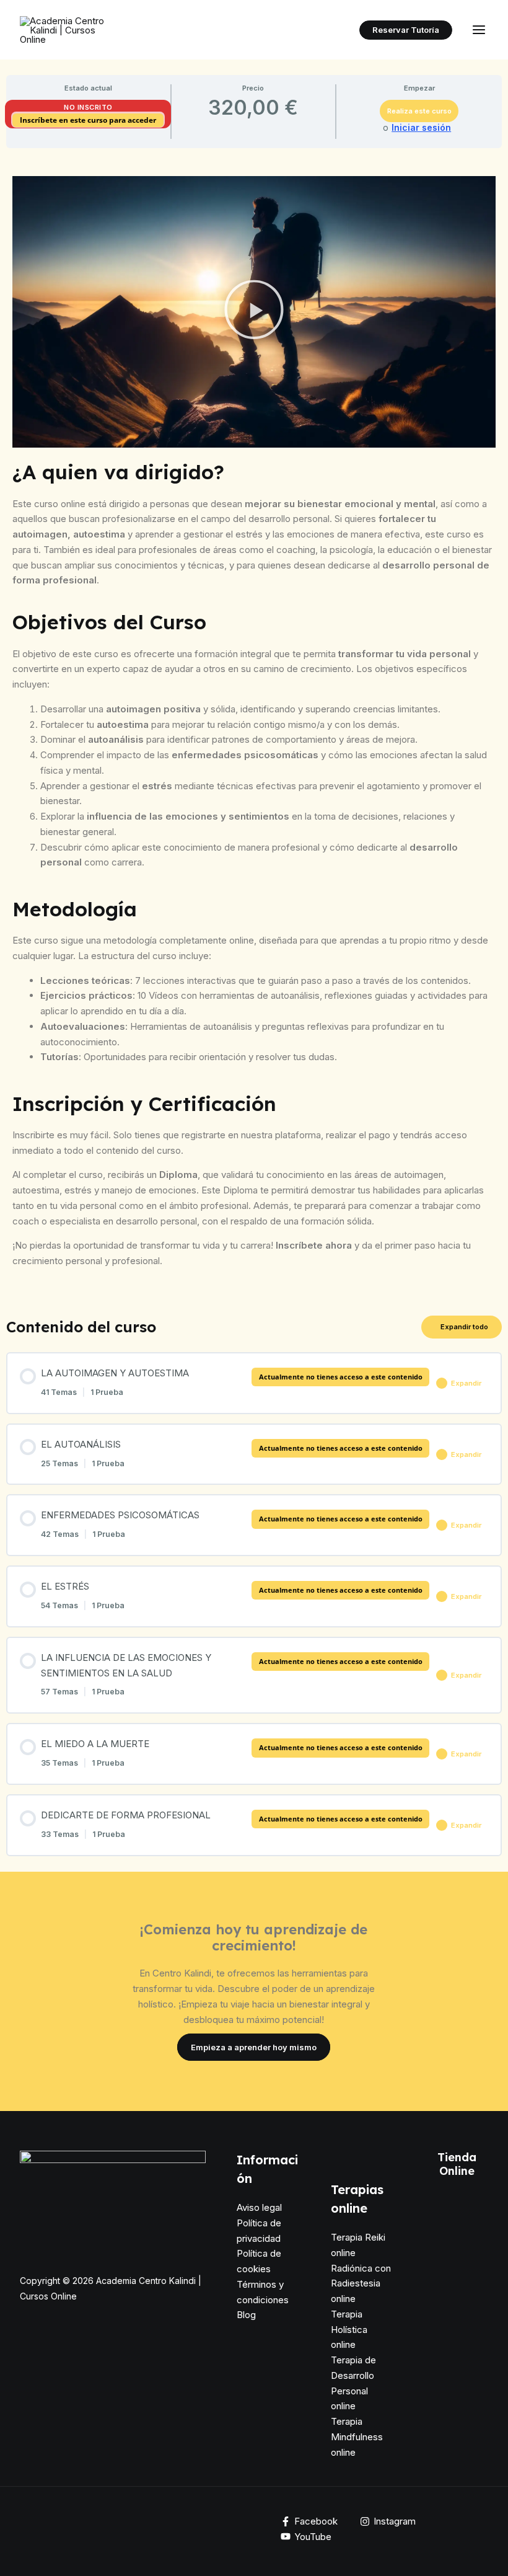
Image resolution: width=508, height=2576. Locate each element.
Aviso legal (259, 2207)
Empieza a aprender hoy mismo (254, 2047)
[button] (406, 30)
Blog (246, 2315)
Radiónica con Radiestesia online (361, 2284)
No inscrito (88, 107)
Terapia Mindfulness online (357, 2437)
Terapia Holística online (349, 2330)
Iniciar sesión (421, 128)
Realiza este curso (419, 111)
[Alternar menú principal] (479, 30)
